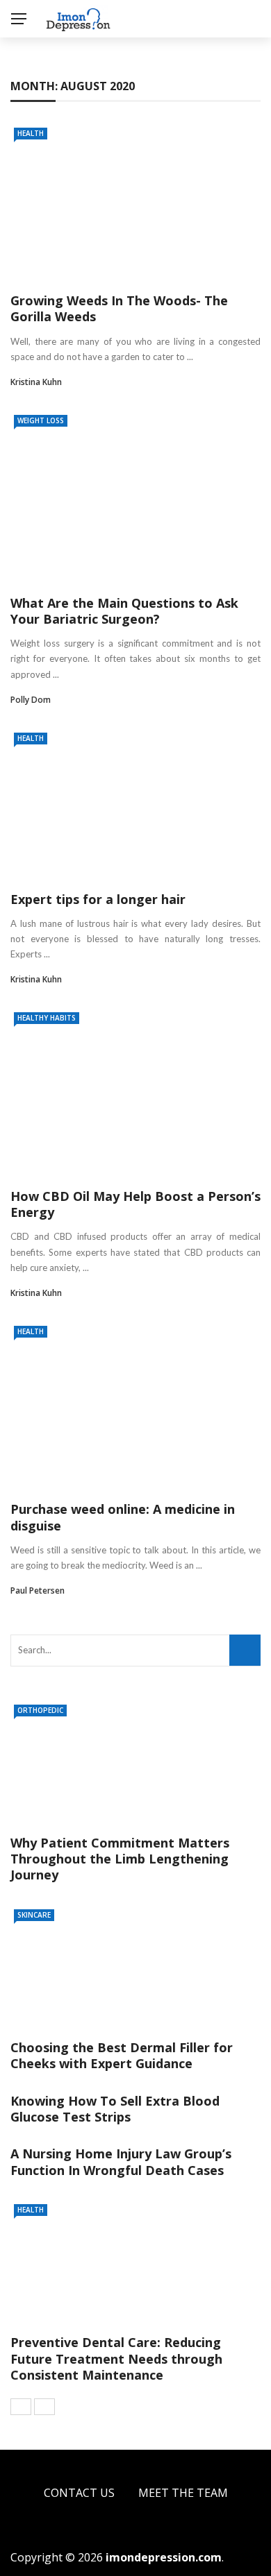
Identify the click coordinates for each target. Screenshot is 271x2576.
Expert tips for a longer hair (98, 899)
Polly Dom (31, 700)
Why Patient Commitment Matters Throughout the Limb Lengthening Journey (120, 1859)
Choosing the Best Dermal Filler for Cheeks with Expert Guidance (122, 2055)
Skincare (34, 1915)
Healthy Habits (47, 1018)
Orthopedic (40, 1710)
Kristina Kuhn (36, 382)
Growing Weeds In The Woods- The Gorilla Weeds (119, 308)
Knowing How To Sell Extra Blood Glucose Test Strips (115, 2109)
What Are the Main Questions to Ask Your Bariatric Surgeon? (124, 611)
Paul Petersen (38, 1590)
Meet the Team (183, 2493)
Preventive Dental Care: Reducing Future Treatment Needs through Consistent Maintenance (116, 2359)
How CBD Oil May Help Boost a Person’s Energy (135, 1204)
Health (31, 133)
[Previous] (21, 2407)
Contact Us (79, 2493)
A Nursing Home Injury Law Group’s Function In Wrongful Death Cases (121, 2161)
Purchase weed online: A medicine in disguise (123, 1517)
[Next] (44, 2407)
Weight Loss (41, 420)
